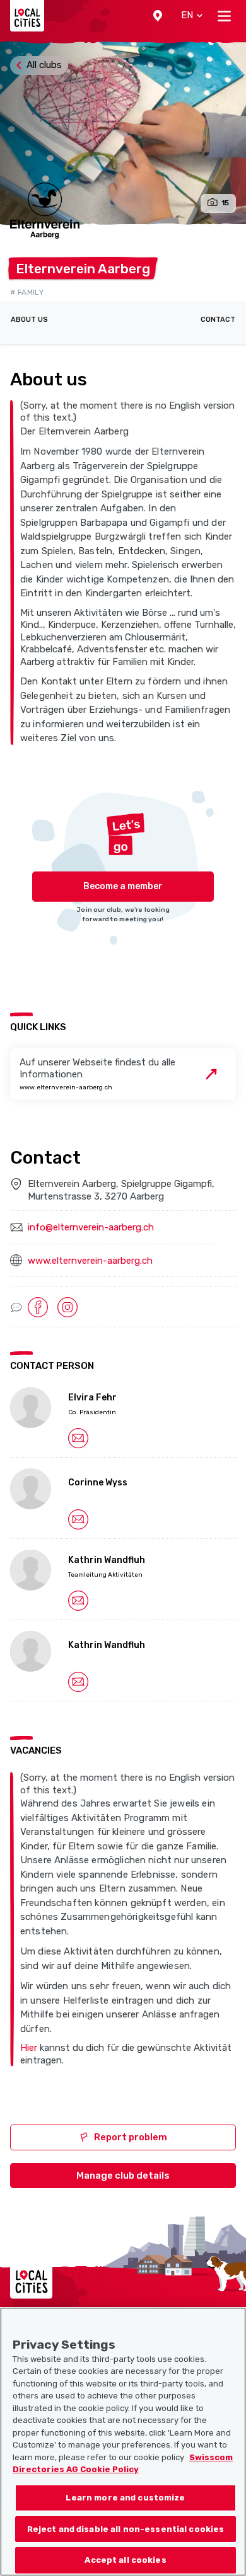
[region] (123, 2442)
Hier (29, 2048)
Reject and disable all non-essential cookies (126, 2529)
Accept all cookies (125, 2560)
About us (29, 320)
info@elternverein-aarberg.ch (91, 1227)
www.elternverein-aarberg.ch (90, 1261)
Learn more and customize (125, 2498)
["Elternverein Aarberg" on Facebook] (38, 1307)
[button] (158, 16)
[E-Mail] (78, 1438)
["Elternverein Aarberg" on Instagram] (67, 1307)
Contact (218, 320)
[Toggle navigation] (224, 16)
